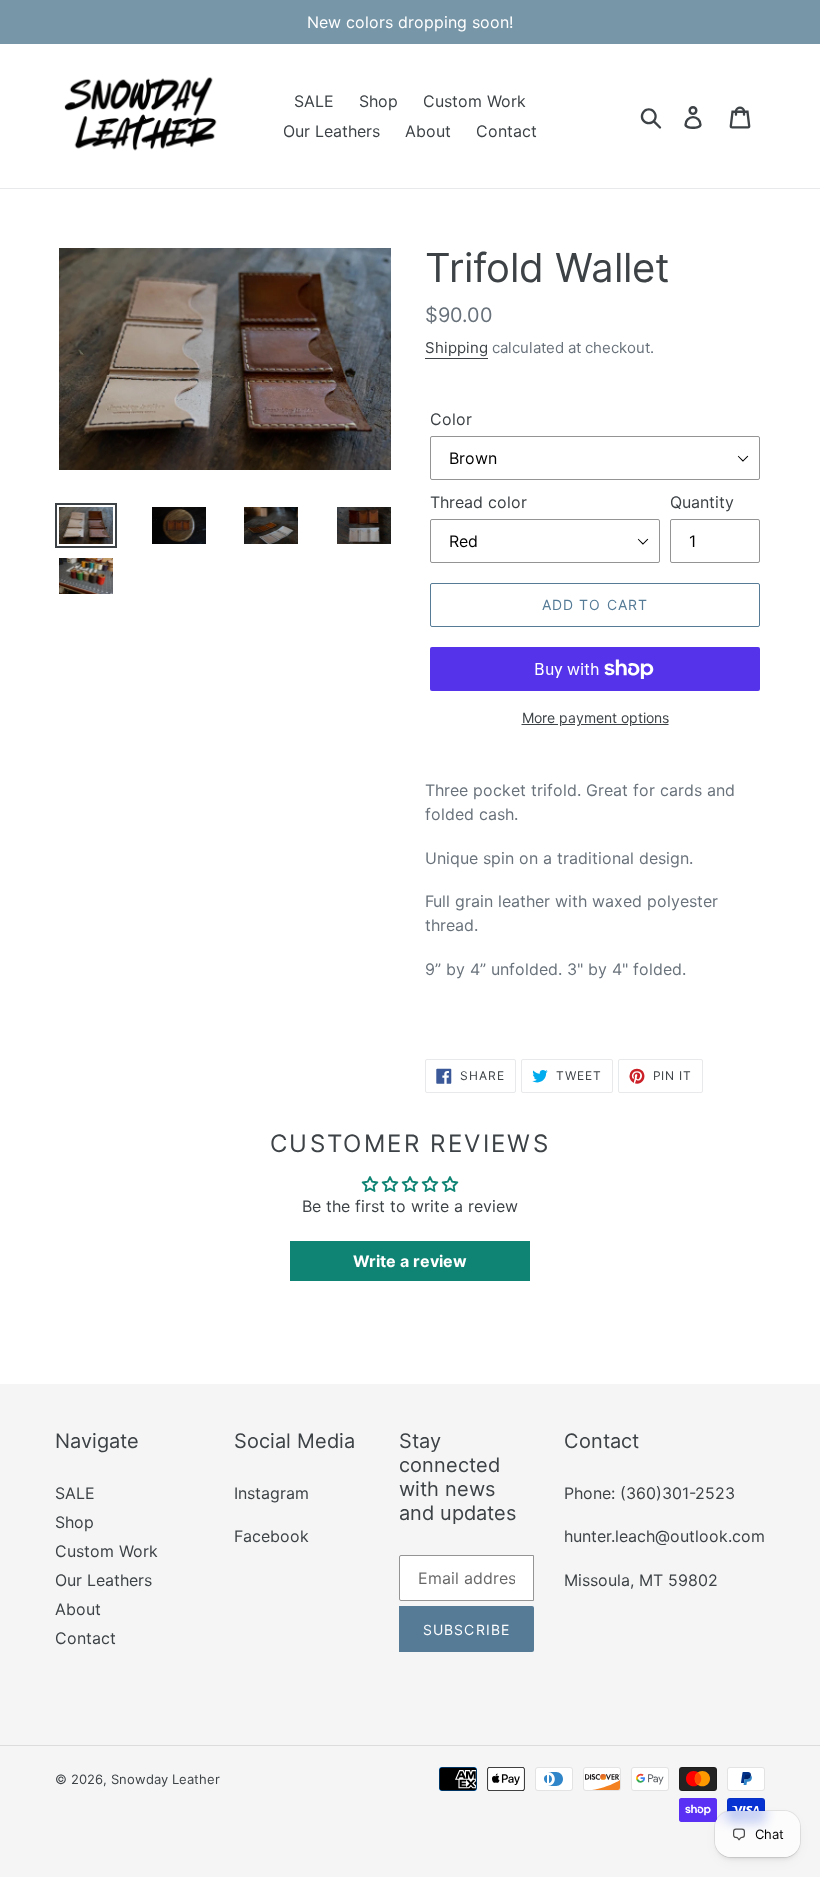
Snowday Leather (165, 1779)
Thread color (478, 502)
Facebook (271, 1536)
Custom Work (106, 1551)
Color (451, 419)
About (78, 1609)
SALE (75, 1493)
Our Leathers (103, 1580)
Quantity (702, 502)
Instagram (271, 1493)
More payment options (595, 717)
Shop (74, 1522)
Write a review (410, 1261)
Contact (85, 1638)
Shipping (456, 347)
